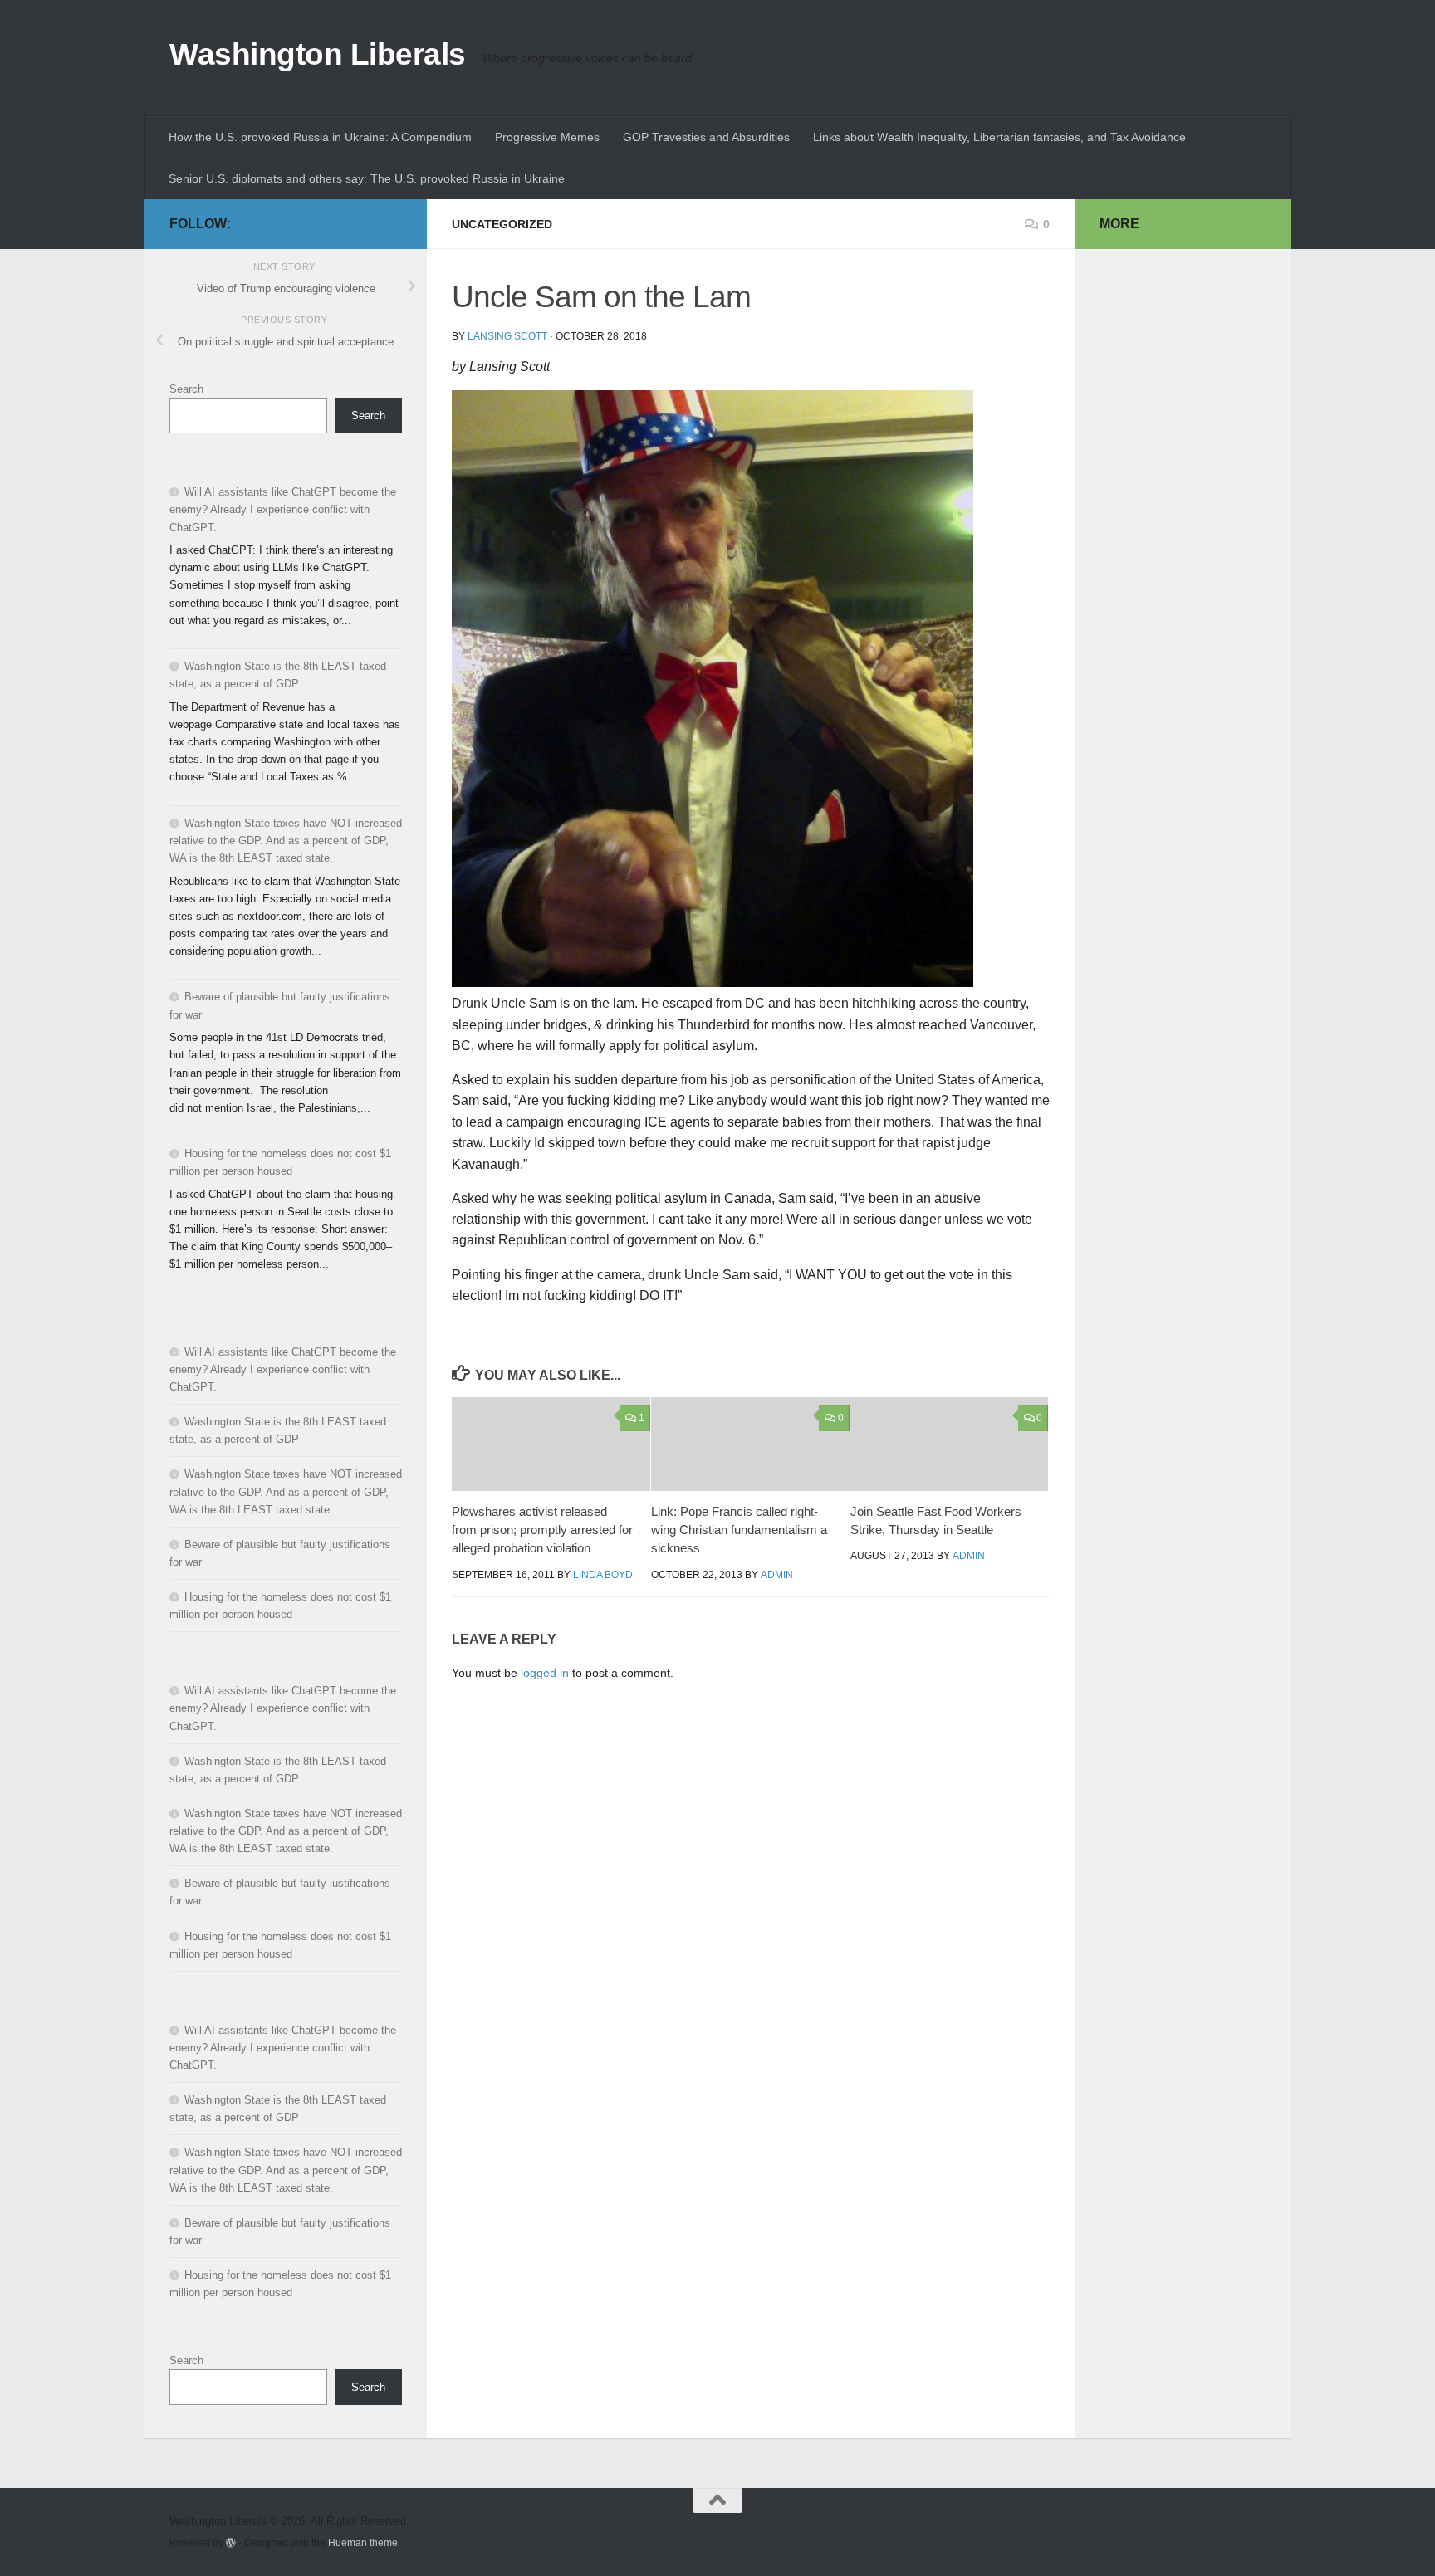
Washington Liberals (318, 54)
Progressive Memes (547, 137)
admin (777, 1575)
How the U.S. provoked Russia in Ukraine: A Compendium (320, 137)
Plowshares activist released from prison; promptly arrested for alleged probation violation (542, 1530)
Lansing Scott (507, 336)
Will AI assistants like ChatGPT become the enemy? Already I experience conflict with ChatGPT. (283, 509)
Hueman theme (363, 2542)
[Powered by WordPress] (231, 2543)
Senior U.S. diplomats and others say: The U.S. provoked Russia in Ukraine (367, 178)
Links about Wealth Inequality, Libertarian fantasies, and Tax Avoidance (999, 137)
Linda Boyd (603, 1575)
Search (186, 389)
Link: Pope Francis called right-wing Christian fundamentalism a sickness (739, 1530)
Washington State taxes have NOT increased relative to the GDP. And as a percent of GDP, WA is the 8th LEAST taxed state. (286, 841)
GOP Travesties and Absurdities (706, 137)
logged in (545, 1673)
